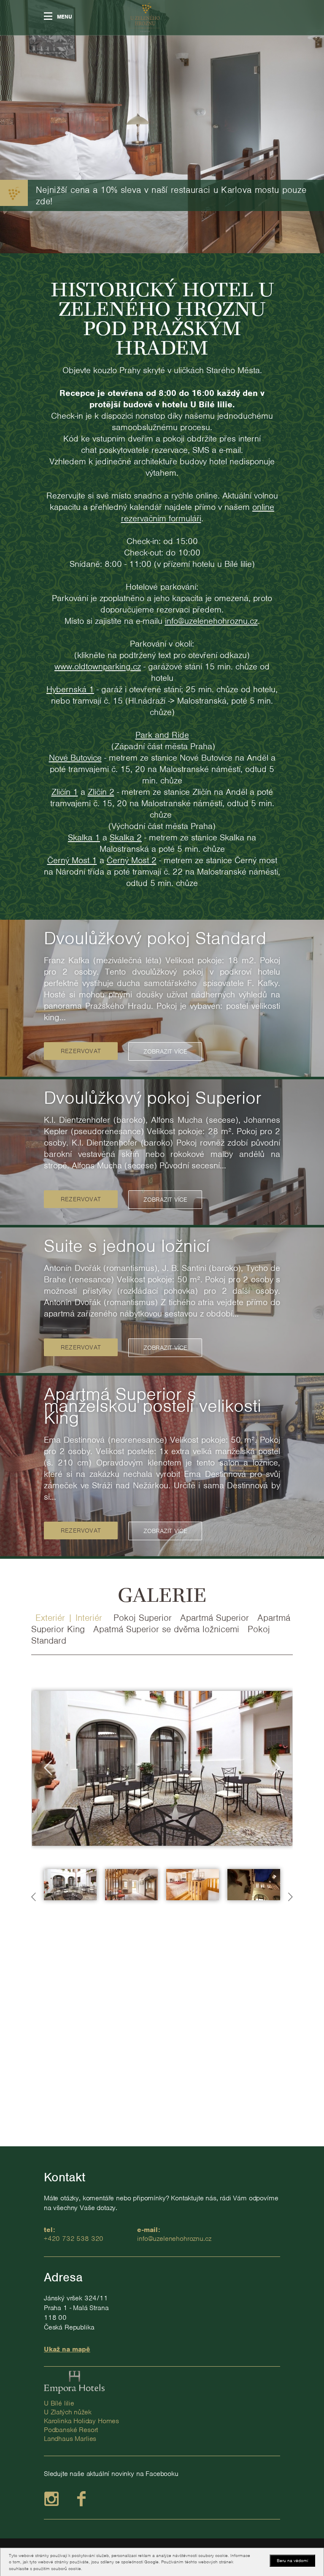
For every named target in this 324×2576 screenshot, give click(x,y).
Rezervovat (81, 1051)
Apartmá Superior (215, 1618)
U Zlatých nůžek (67, 2412)
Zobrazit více (165, 1051)
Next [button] (276, 1768)
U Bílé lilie (59, 2403)
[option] (162, 998)
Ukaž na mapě (67, 2349)
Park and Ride (162, 735)
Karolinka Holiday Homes (81, 2421)
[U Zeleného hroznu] (145, 18)
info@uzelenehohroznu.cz (211, 621)
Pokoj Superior (143, 1618)
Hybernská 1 (70, 689)
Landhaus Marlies (70, 2439)
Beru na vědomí (292, 2560)
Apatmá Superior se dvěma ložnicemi (166, 1629)
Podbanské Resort (71, 2430)
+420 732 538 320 (74, 2239)
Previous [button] (48, 1768)
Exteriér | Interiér (70, 1618)
